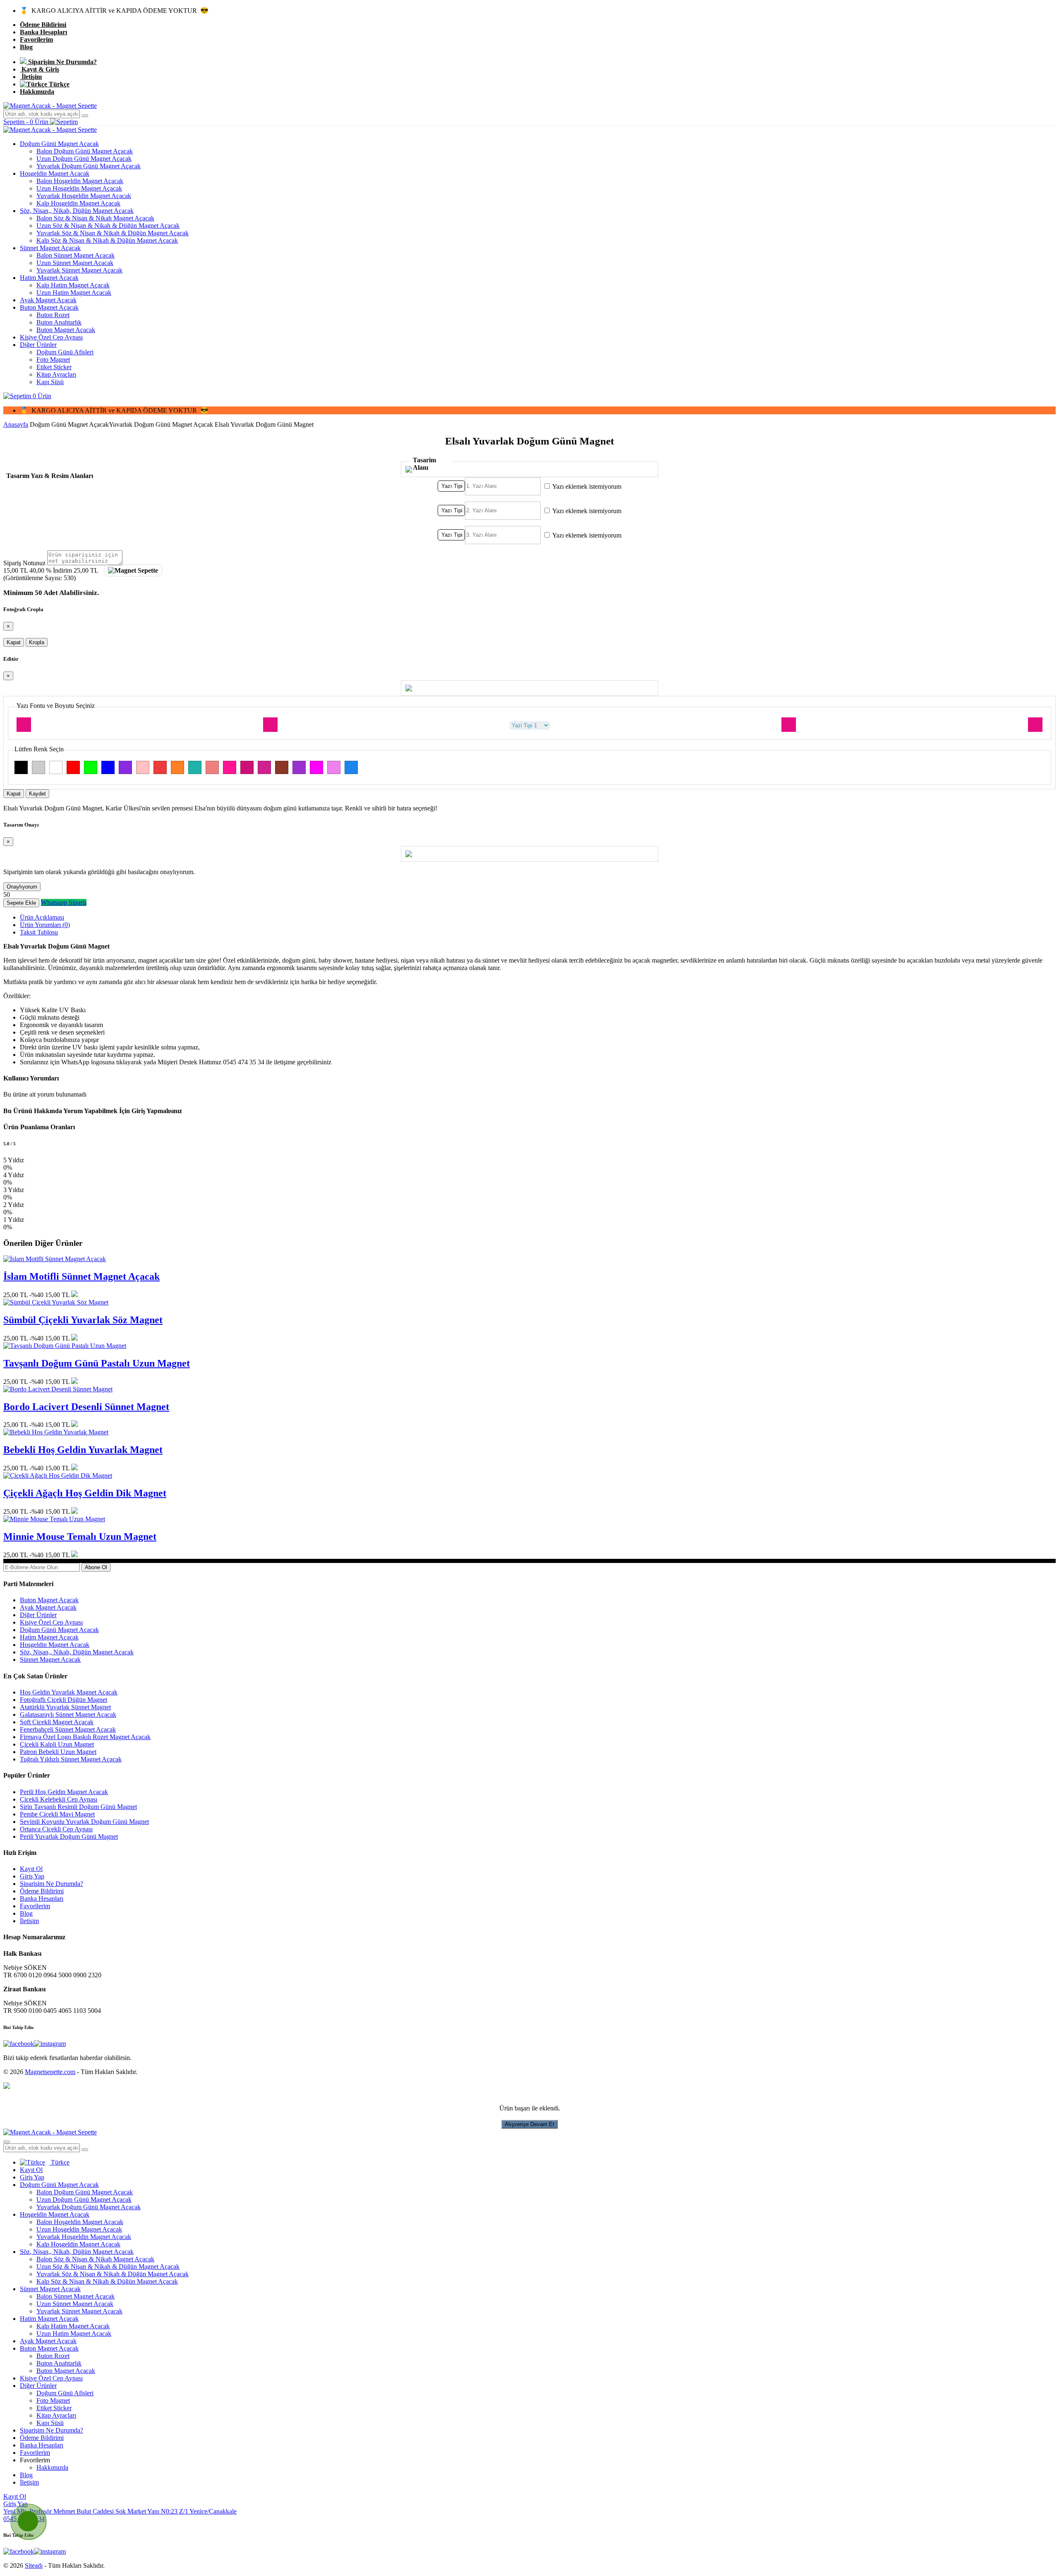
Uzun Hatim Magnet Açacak (74, 293)
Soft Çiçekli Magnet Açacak (57, 1722)
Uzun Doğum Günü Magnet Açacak (84, 159)
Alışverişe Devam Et (529, 2124)
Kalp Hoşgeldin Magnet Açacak (78, 203)
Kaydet (37, 794)
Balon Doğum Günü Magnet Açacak (85, 151)
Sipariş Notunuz (24, 563)
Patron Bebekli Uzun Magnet (58, 1752)
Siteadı (34, 2565)
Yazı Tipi (452, 486)
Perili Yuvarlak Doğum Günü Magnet (69, 1836)
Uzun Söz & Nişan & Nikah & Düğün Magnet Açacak (108, 226)
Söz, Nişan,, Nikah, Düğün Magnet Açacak (77, 211)
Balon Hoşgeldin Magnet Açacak (80, 181)
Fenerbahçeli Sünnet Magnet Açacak (68, 1729)
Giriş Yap (32, 1876)
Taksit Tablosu (39, 932)
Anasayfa (16, 424)
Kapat (14, 642)
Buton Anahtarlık (59, 322)
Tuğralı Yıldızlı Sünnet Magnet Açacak (71, 1759)
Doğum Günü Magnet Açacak (59, 144)
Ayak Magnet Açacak (48, 300)
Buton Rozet (53, 315)
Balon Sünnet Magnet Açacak (75, 255)
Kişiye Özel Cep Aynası (51, 337)
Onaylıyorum (22, 887)
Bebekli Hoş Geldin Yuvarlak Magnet (83, 1450)
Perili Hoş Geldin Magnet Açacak (64, 1792)
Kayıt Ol (31, 1869)
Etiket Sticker (54, 367)
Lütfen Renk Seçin (39, 749)
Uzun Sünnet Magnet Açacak (75, 263)
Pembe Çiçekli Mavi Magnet (57, 1814)
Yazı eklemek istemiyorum (587, 486)
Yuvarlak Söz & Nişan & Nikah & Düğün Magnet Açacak (113, 233)
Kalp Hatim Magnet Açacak (73, 285)
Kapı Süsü (50, 382)
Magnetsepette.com (50, 2072)
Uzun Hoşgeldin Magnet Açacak (79, 188)
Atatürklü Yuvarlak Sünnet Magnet (65, 1707)
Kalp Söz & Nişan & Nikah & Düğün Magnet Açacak (107, 240)
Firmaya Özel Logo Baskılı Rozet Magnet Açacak (85, 1737)
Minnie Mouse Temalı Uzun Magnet (80, 1537)
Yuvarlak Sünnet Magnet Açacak (79, 270)
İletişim (31, 77)
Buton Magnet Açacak (49, 307)
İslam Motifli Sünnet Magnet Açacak (81, 1276)
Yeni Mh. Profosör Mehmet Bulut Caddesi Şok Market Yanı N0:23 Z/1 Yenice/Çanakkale (120, 2511)
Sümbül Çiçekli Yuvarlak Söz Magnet (83, 1320)
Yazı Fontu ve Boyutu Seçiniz (56, 706)
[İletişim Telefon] (21, 2514)
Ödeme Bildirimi (43, 25)
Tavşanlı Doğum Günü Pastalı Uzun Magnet (97, 1363)
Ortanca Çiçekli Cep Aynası (56, 1829)
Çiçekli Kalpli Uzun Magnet (57, 1744)
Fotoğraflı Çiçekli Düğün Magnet (63, 1700)
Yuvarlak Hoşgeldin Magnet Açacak (84, 196)
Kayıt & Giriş (40, 69)
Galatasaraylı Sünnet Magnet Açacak (68, 1715)
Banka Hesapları (43, 32)
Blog (26, 47)
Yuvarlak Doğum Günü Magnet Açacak (89, 166)
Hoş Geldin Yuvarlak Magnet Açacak (69, 1692)
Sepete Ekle (21, 903)
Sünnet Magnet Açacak (50, 248)
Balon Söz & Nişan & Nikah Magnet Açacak (95, 218)
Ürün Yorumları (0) (45, 925)
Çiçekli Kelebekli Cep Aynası (59, 1799)
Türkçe (58, 84)
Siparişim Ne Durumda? (62, 62)
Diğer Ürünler (38, 345)
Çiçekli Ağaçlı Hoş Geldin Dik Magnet (85, 1493)
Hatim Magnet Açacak (49, 278)
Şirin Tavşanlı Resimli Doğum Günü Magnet (78, 1807)
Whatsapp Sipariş (64, 902)
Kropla (37, 642)
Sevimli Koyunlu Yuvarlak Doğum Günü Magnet (84, 1822)
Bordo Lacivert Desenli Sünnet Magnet (86, 1407)
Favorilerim (36, 39)
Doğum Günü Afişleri (65, 352)
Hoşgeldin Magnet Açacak (55, 173)
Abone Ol (96, 1567)
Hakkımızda (37, 92)
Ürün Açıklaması (42, 917)
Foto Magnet (53, 360)
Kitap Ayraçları (56, 374)
